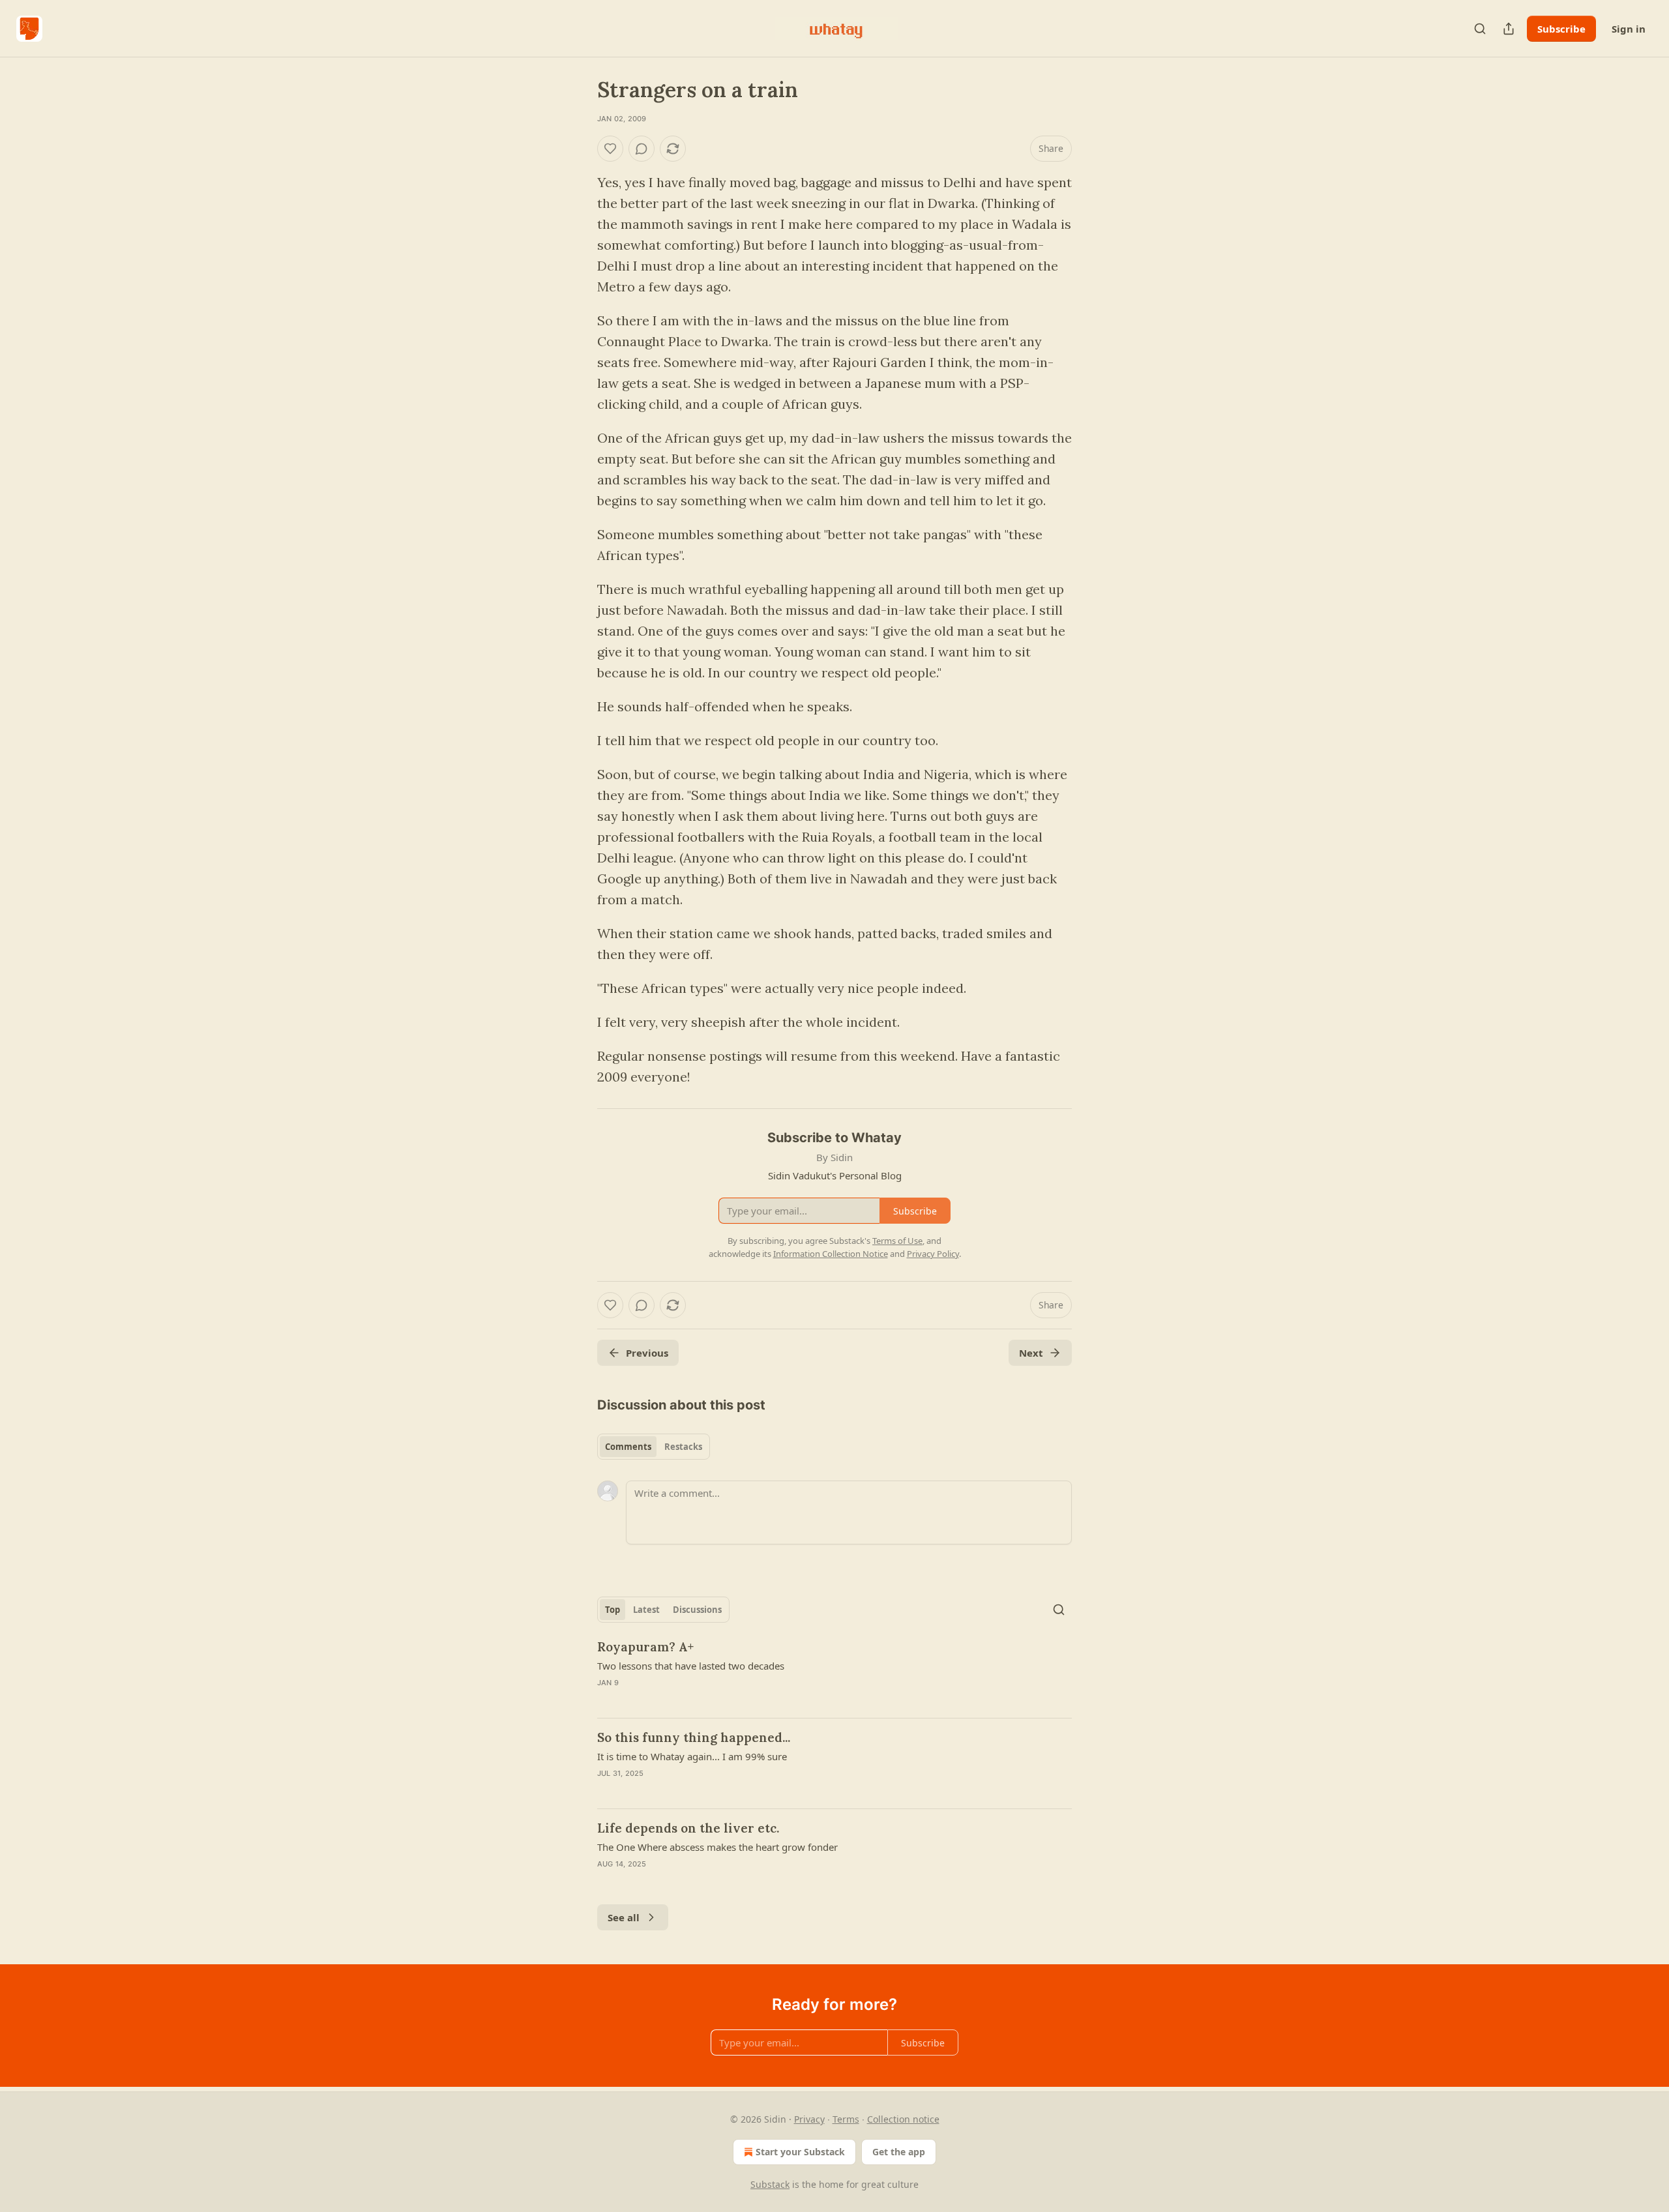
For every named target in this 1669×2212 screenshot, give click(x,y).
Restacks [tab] (683, 1447)
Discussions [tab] (697, 1610)
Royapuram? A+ (645, 1647)
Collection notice (903, 2119)
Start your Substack (800, 2152)
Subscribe (1561, 29)
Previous (647, 1353)
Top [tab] (613, 1610)
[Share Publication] (1509, 29)
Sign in (1629, 29)
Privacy (809, 2119)
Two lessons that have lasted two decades (691, 1666)
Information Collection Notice (831, 1254)
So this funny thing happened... (694, 1737)
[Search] (1480, 29)
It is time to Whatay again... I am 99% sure (692, 1756)
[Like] (610, 149)
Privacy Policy (933, 1254)
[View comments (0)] (642, 149)
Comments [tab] (628, 1447)
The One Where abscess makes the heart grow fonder (717, 1847)
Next (1031, 1353)
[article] (834, 1673)
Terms (846, 2119)
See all (624, 1917)
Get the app (899, 2152)
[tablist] (654, 1447)
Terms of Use (897, 1241)
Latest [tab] (646, 1610)
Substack (770, 2184)
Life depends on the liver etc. (688, 1828)
